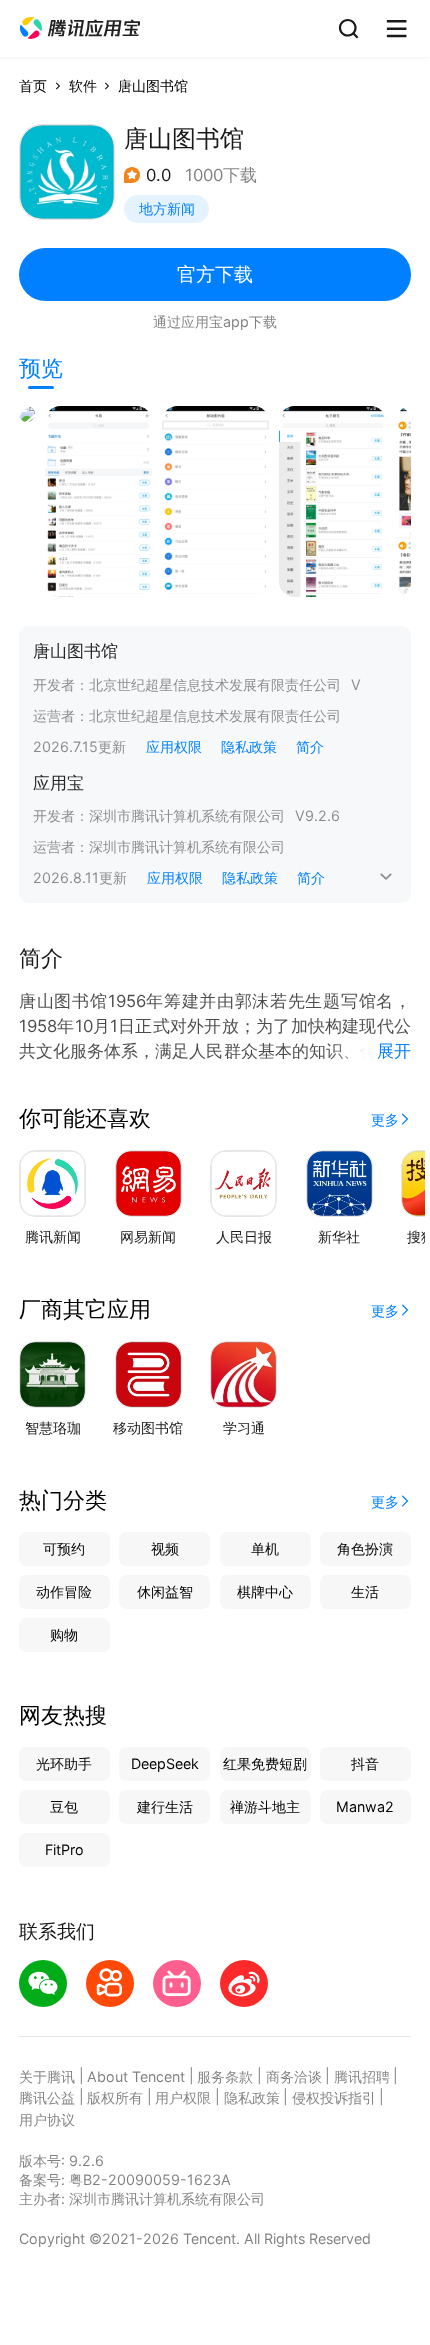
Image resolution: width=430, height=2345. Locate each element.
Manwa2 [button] (365, 1806)
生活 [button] (365, 1591)
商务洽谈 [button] (294, 2076)
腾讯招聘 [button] (362, 2076)
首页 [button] (33, 85)
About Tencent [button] (136, 2076)
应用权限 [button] (174, 746)
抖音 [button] (365, 1763)
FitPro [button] (64, 1849)
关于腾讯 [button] (47, 2076)
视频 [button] (165, 1548)
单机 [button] (265, 1548)
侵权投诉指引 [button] (334, 2097)
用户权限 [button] (183, 2097)
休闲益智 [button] (165, 1591)
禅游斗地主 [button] (265, 1806)
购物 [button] (64, 1634)
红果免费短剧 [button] (265, 1763)
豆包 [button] (64, 1806)
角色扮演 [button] (365, 1548)
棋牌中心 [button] (265, 1591)
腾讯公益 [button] (47, 2097)
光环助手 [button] (64, 1763)
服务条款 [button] (225, 2076)
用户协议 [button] (47, 2119)
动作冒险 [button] (64, 1591)
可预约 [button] (64, 1548)
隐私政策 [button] (249, 746)
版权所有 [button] (115, 2097)
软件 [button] (83, 85)
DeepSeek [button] (165, 1763)
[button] (80, 28)
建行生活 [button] (165, 1806)
